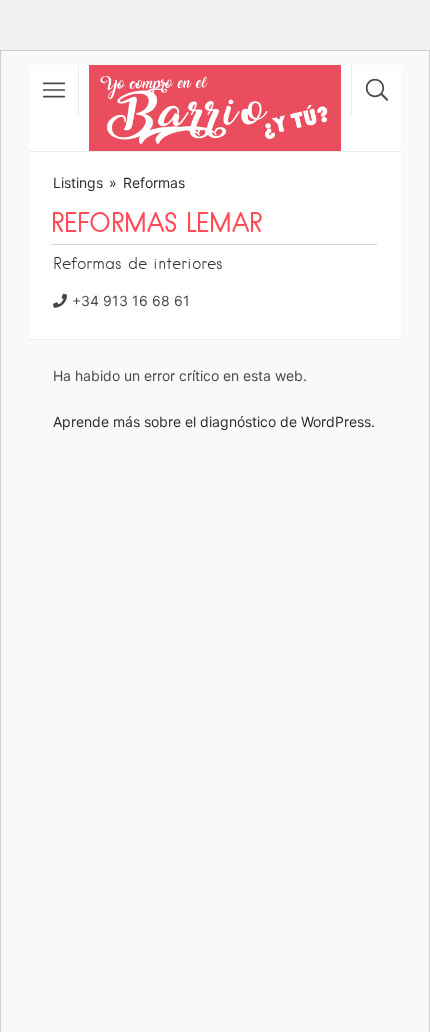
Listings (78, 182)
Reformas (154, 182)
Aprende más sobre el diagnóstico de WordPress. (214, 421)
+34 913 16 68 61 (131, 300)
